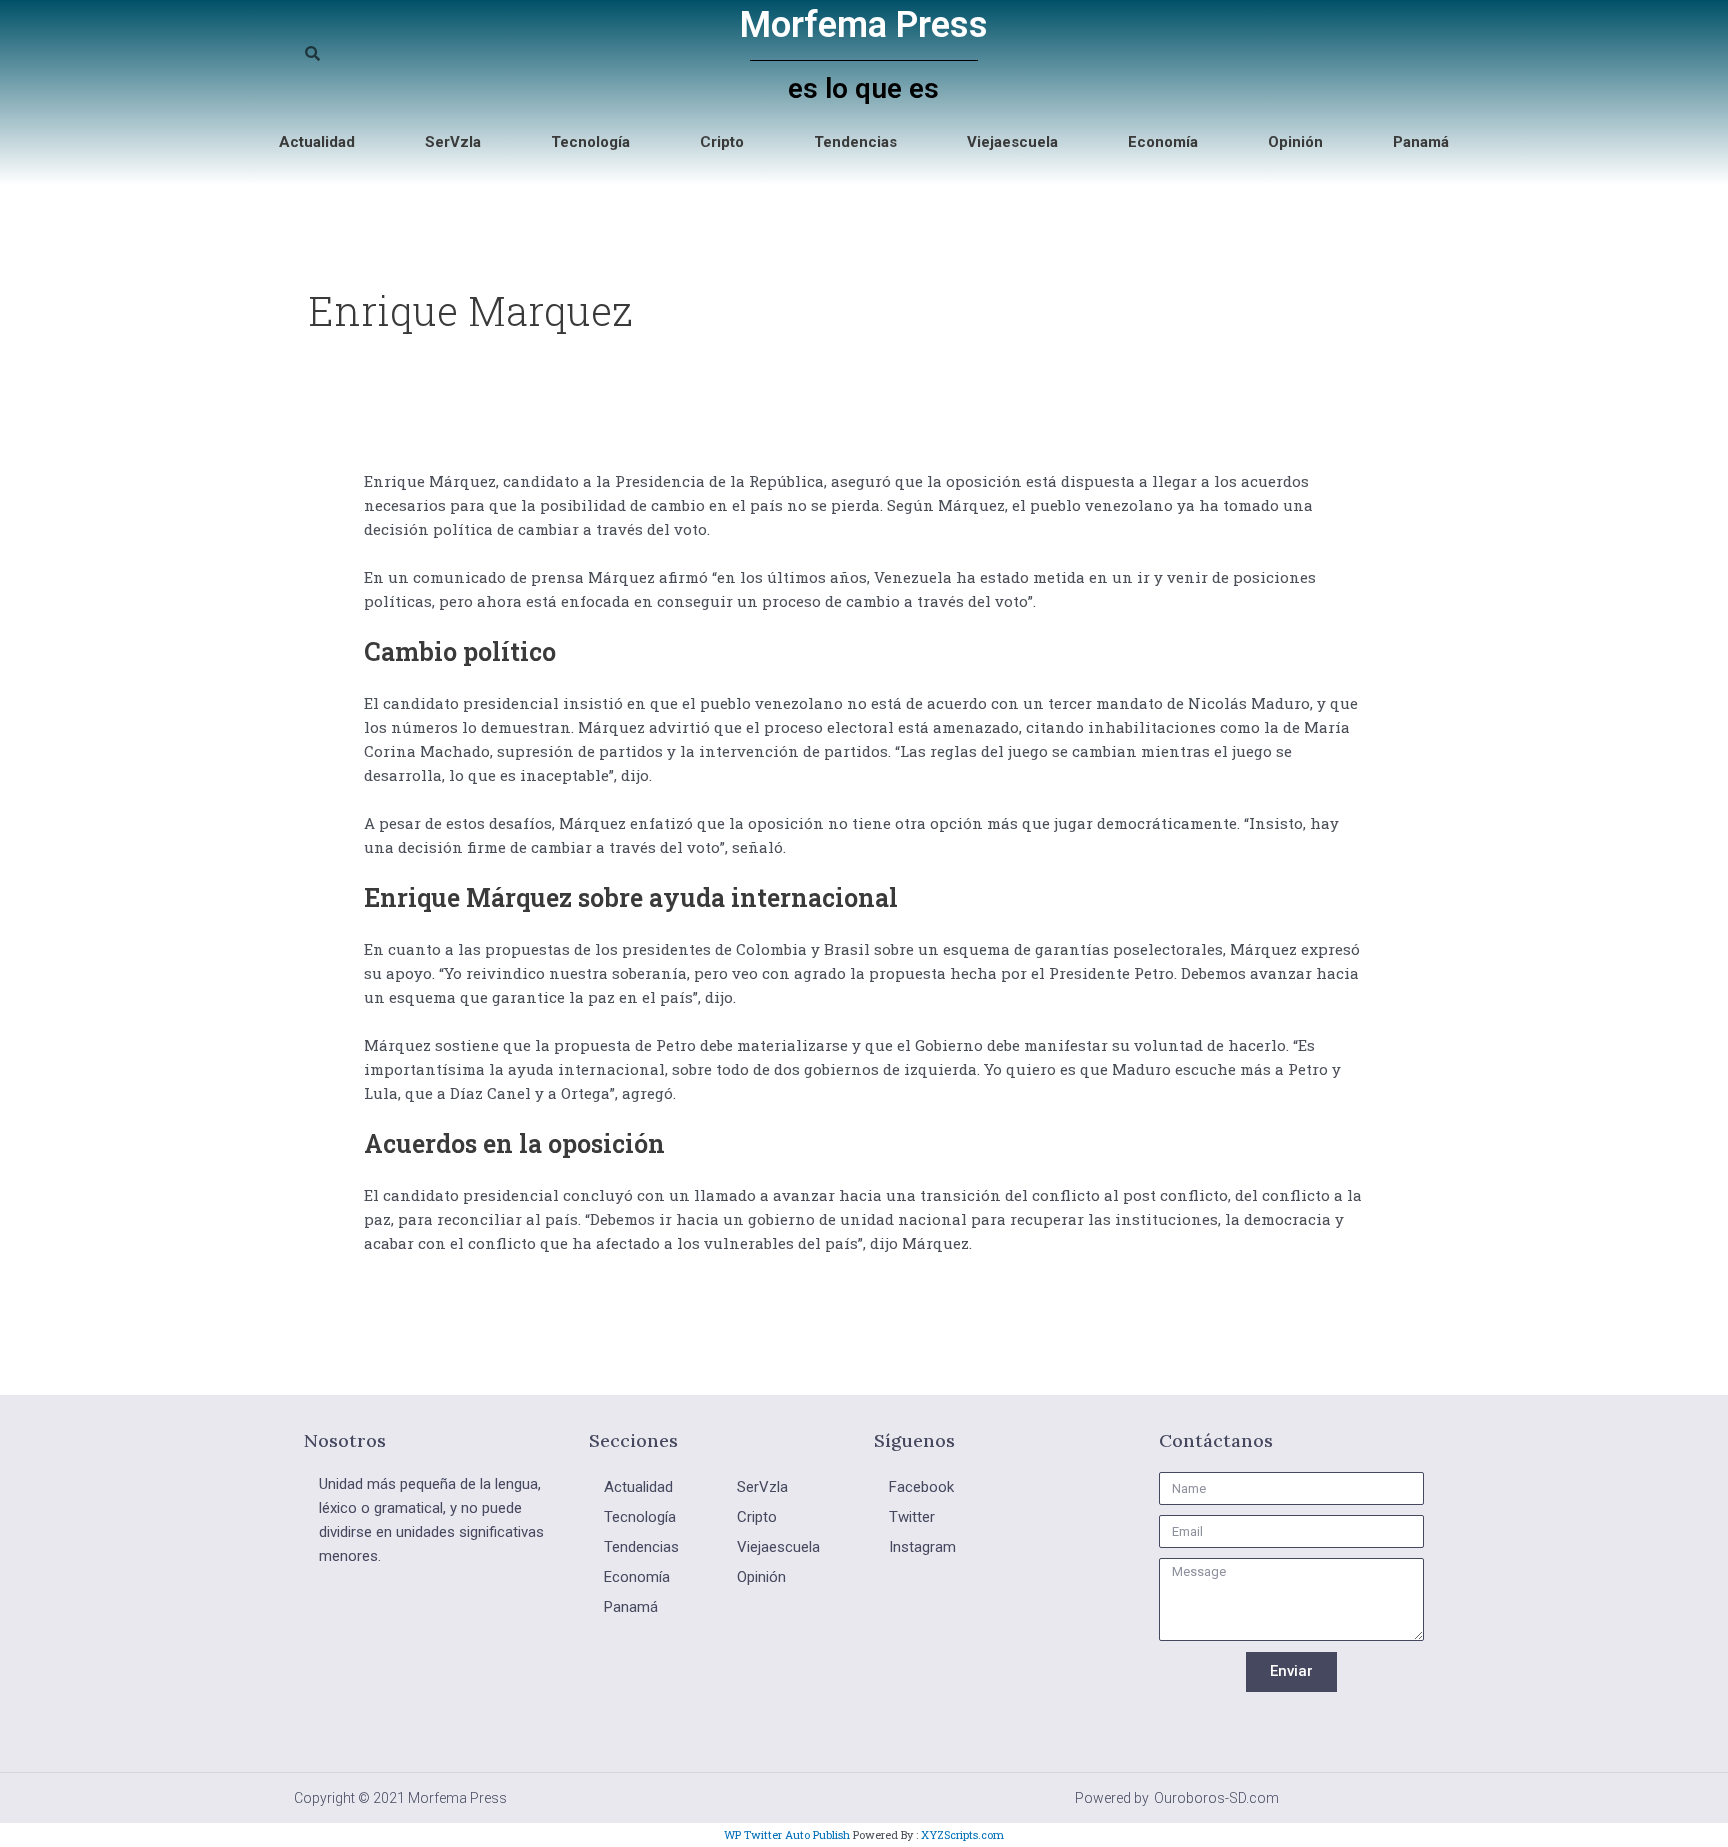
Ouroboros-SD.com (1216, 1798)
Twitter (912, 1517)
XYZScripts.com (962, 1834)
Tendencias (855, 142)
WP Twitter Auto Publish (787, 1834)
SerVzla (453, 142)
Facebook (921, 1487)
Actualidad (317, 142)
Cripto (722, 142)
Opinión (1295, 142)
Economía (1163, 142)
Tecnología (590, 142)
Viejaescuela (1012, 142)
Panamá (1421, 142)
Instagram (922, 1547)
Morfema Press (864, 25)
